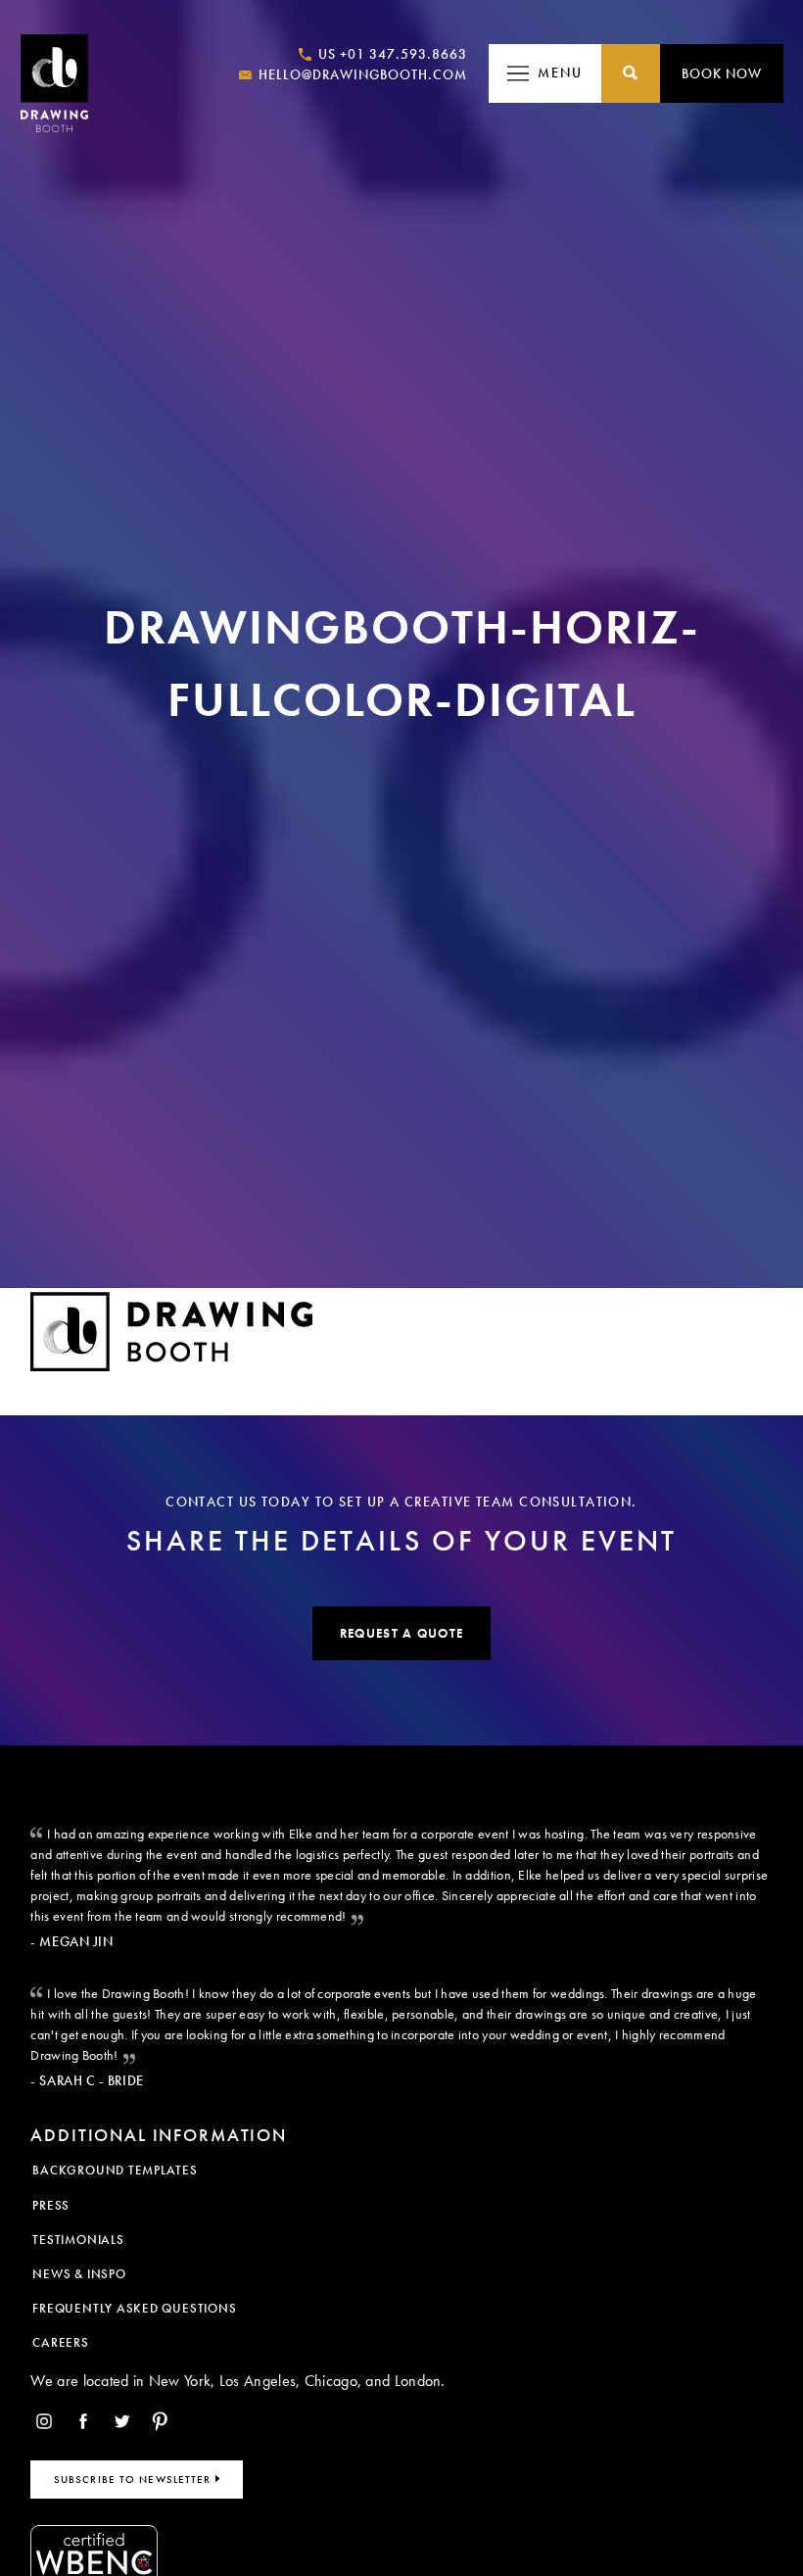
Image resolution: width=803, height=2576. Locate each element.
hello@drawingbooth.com (361, 74)
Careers (60, 2342)
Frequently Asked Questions (134, 2308)
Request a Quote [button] (401, 1633)
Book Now (722, 73)
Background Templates (115, 2170)
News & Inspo (79, 2274)
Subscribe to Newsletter (135, 2479)
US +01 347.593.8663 (391, 54)
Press (51, 2205)
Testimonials (78, 2240)
